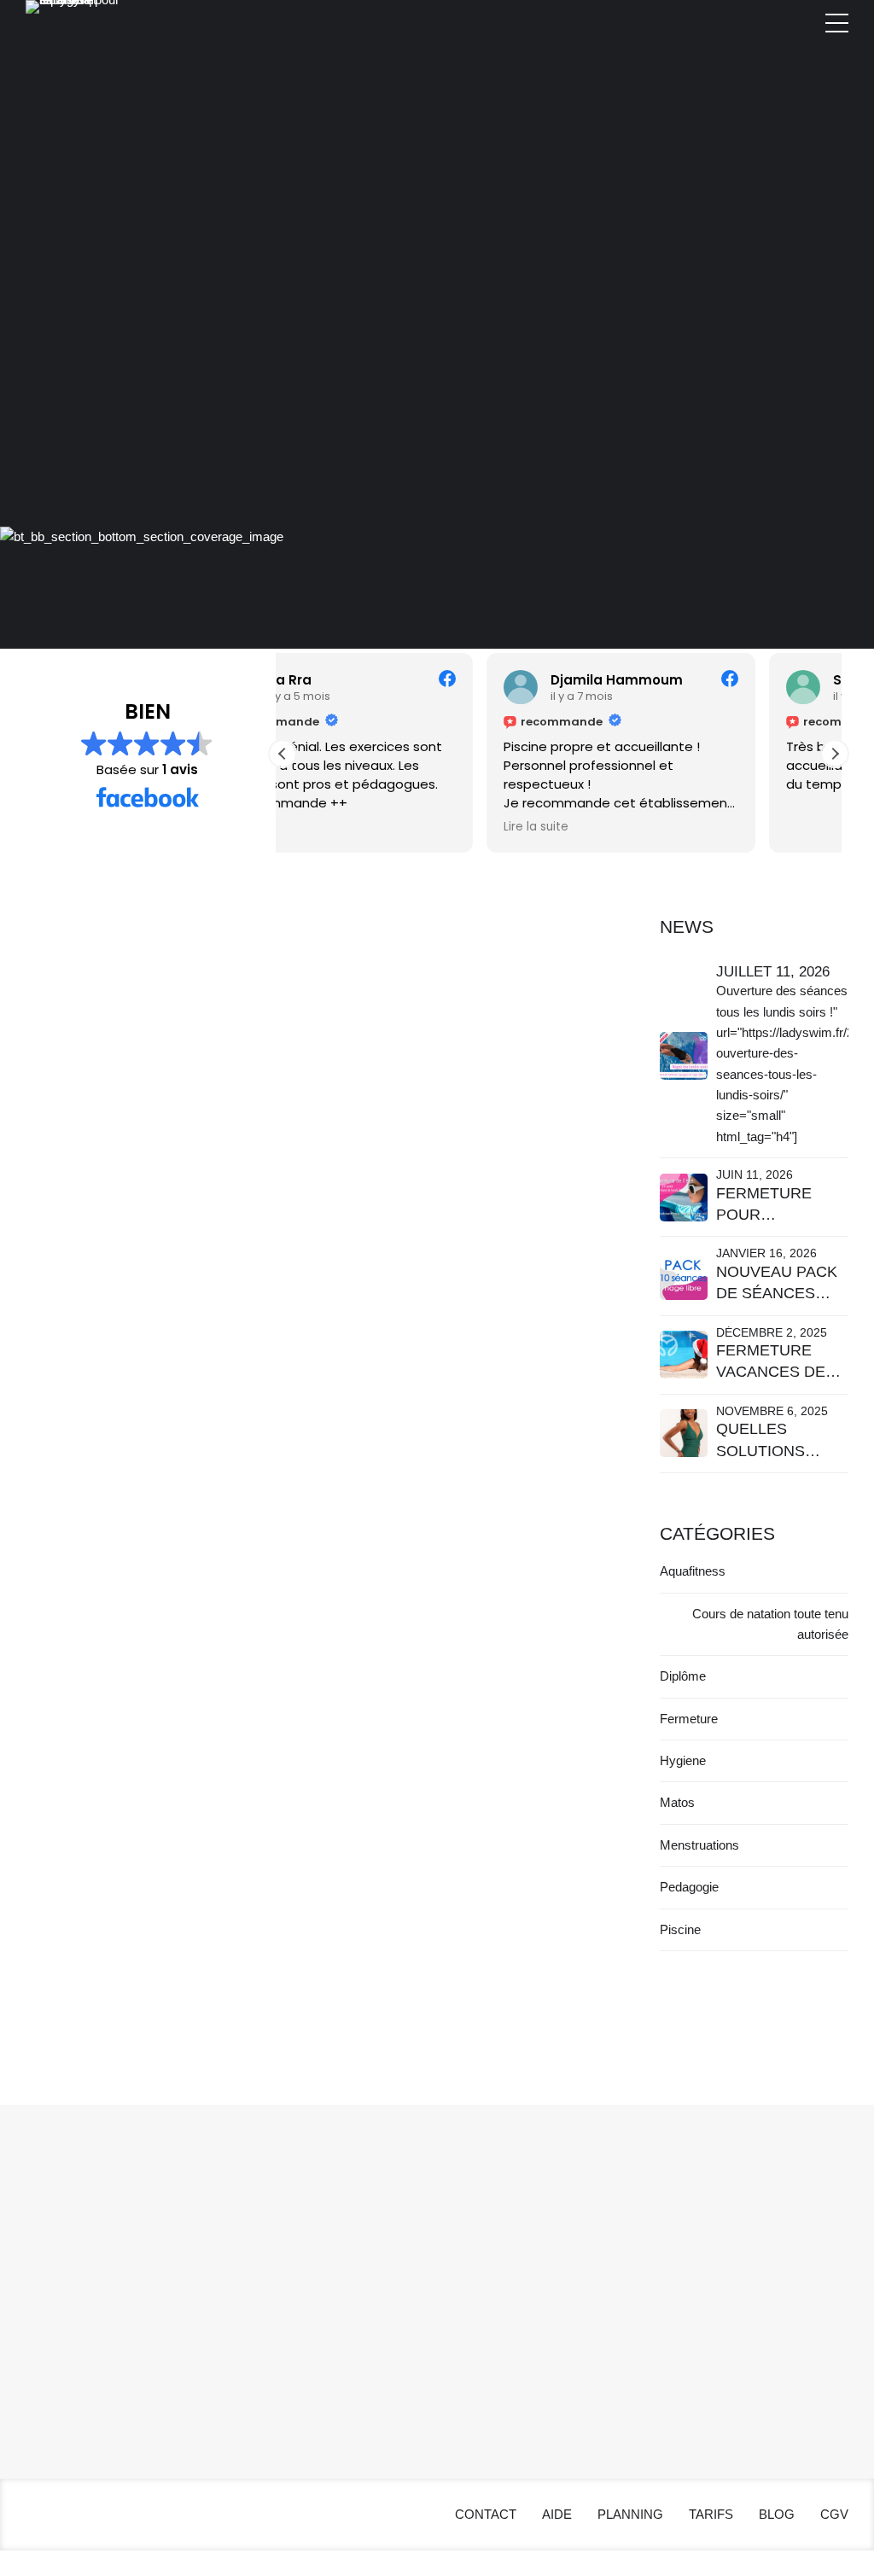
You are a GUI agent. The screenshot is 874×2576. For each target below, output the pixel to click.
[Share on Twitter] (73, 1593)
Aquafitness (693, 1571)
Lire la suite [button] (332, 827)
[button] (835, 754)
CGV (254, 2360)
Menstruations (699, 1845)
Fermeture (689, 1719)
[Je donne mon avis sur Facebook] (326, 1103)
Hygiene (68, 1301)
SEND (801, 2255)
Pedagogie (689, 1887)
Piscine (226, 1301)
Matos (149, 1301)
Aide (252, 2277)
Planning (264, 2297)
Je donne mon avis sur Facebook (291, 1370)
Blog (252, 2339)
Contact (262, 2256)
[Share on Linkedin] (107, 1593)
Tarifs (255, 2319)
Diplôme (683, 1676)
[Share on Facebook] (39, 1593)
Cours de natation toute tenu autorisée (770, 1624)
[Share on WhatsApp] (141, 1593)
